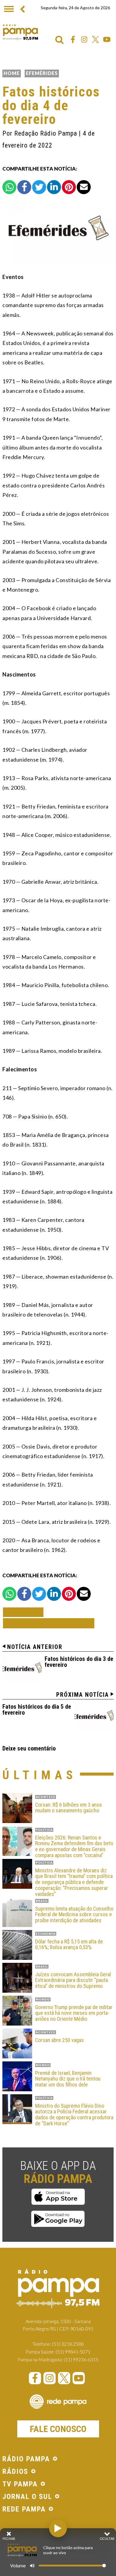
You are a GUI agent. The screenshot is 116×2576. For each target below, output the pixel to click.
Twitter (95, 39)
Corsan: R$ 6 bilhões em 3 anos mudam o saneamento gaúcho (69, 1808)
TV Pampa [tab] (20, 2484)
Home (12, 73)
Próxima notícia (83, 1695)
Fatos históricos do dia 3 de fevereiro (79, 1662)
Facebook (73, 39)
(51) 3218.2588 (68, 2344)
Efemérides (42, 73)
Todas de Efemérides (49, 1623)
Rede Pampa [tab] (24, 2509)
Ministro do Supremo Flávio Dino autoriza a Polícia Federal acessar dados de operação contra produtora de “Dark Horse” (74, 2115)
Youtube (107, 39)
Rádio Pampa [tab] (26, 2459)
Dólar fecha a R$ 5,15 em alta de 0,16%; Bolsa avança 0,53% (69, 1945)
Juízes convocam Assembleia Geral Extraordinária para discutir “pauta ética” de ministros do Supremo (73, 1980)
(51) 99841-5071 (73, 2352)
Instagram (84, 39)
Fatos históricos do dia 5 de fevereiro (37, 1710)
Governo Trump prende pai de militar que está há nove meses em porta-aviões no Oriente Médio (74, 2013)
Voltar (25, 1612)
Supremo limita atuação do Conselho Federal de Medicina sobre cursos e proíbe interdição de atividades (74, 1915)
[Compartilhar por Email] (84, 187)
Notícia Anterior (35, 1647)
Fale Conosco (58, 2429)
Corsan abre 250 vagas (59, 2040)
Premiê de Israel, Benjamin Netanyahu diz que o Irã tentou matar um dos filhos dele (68, 2079)
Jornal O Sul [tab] (27, 2497)
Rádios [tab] (15, 2472)
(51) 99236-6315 (81, 2359)
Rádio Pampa (20, 32)
